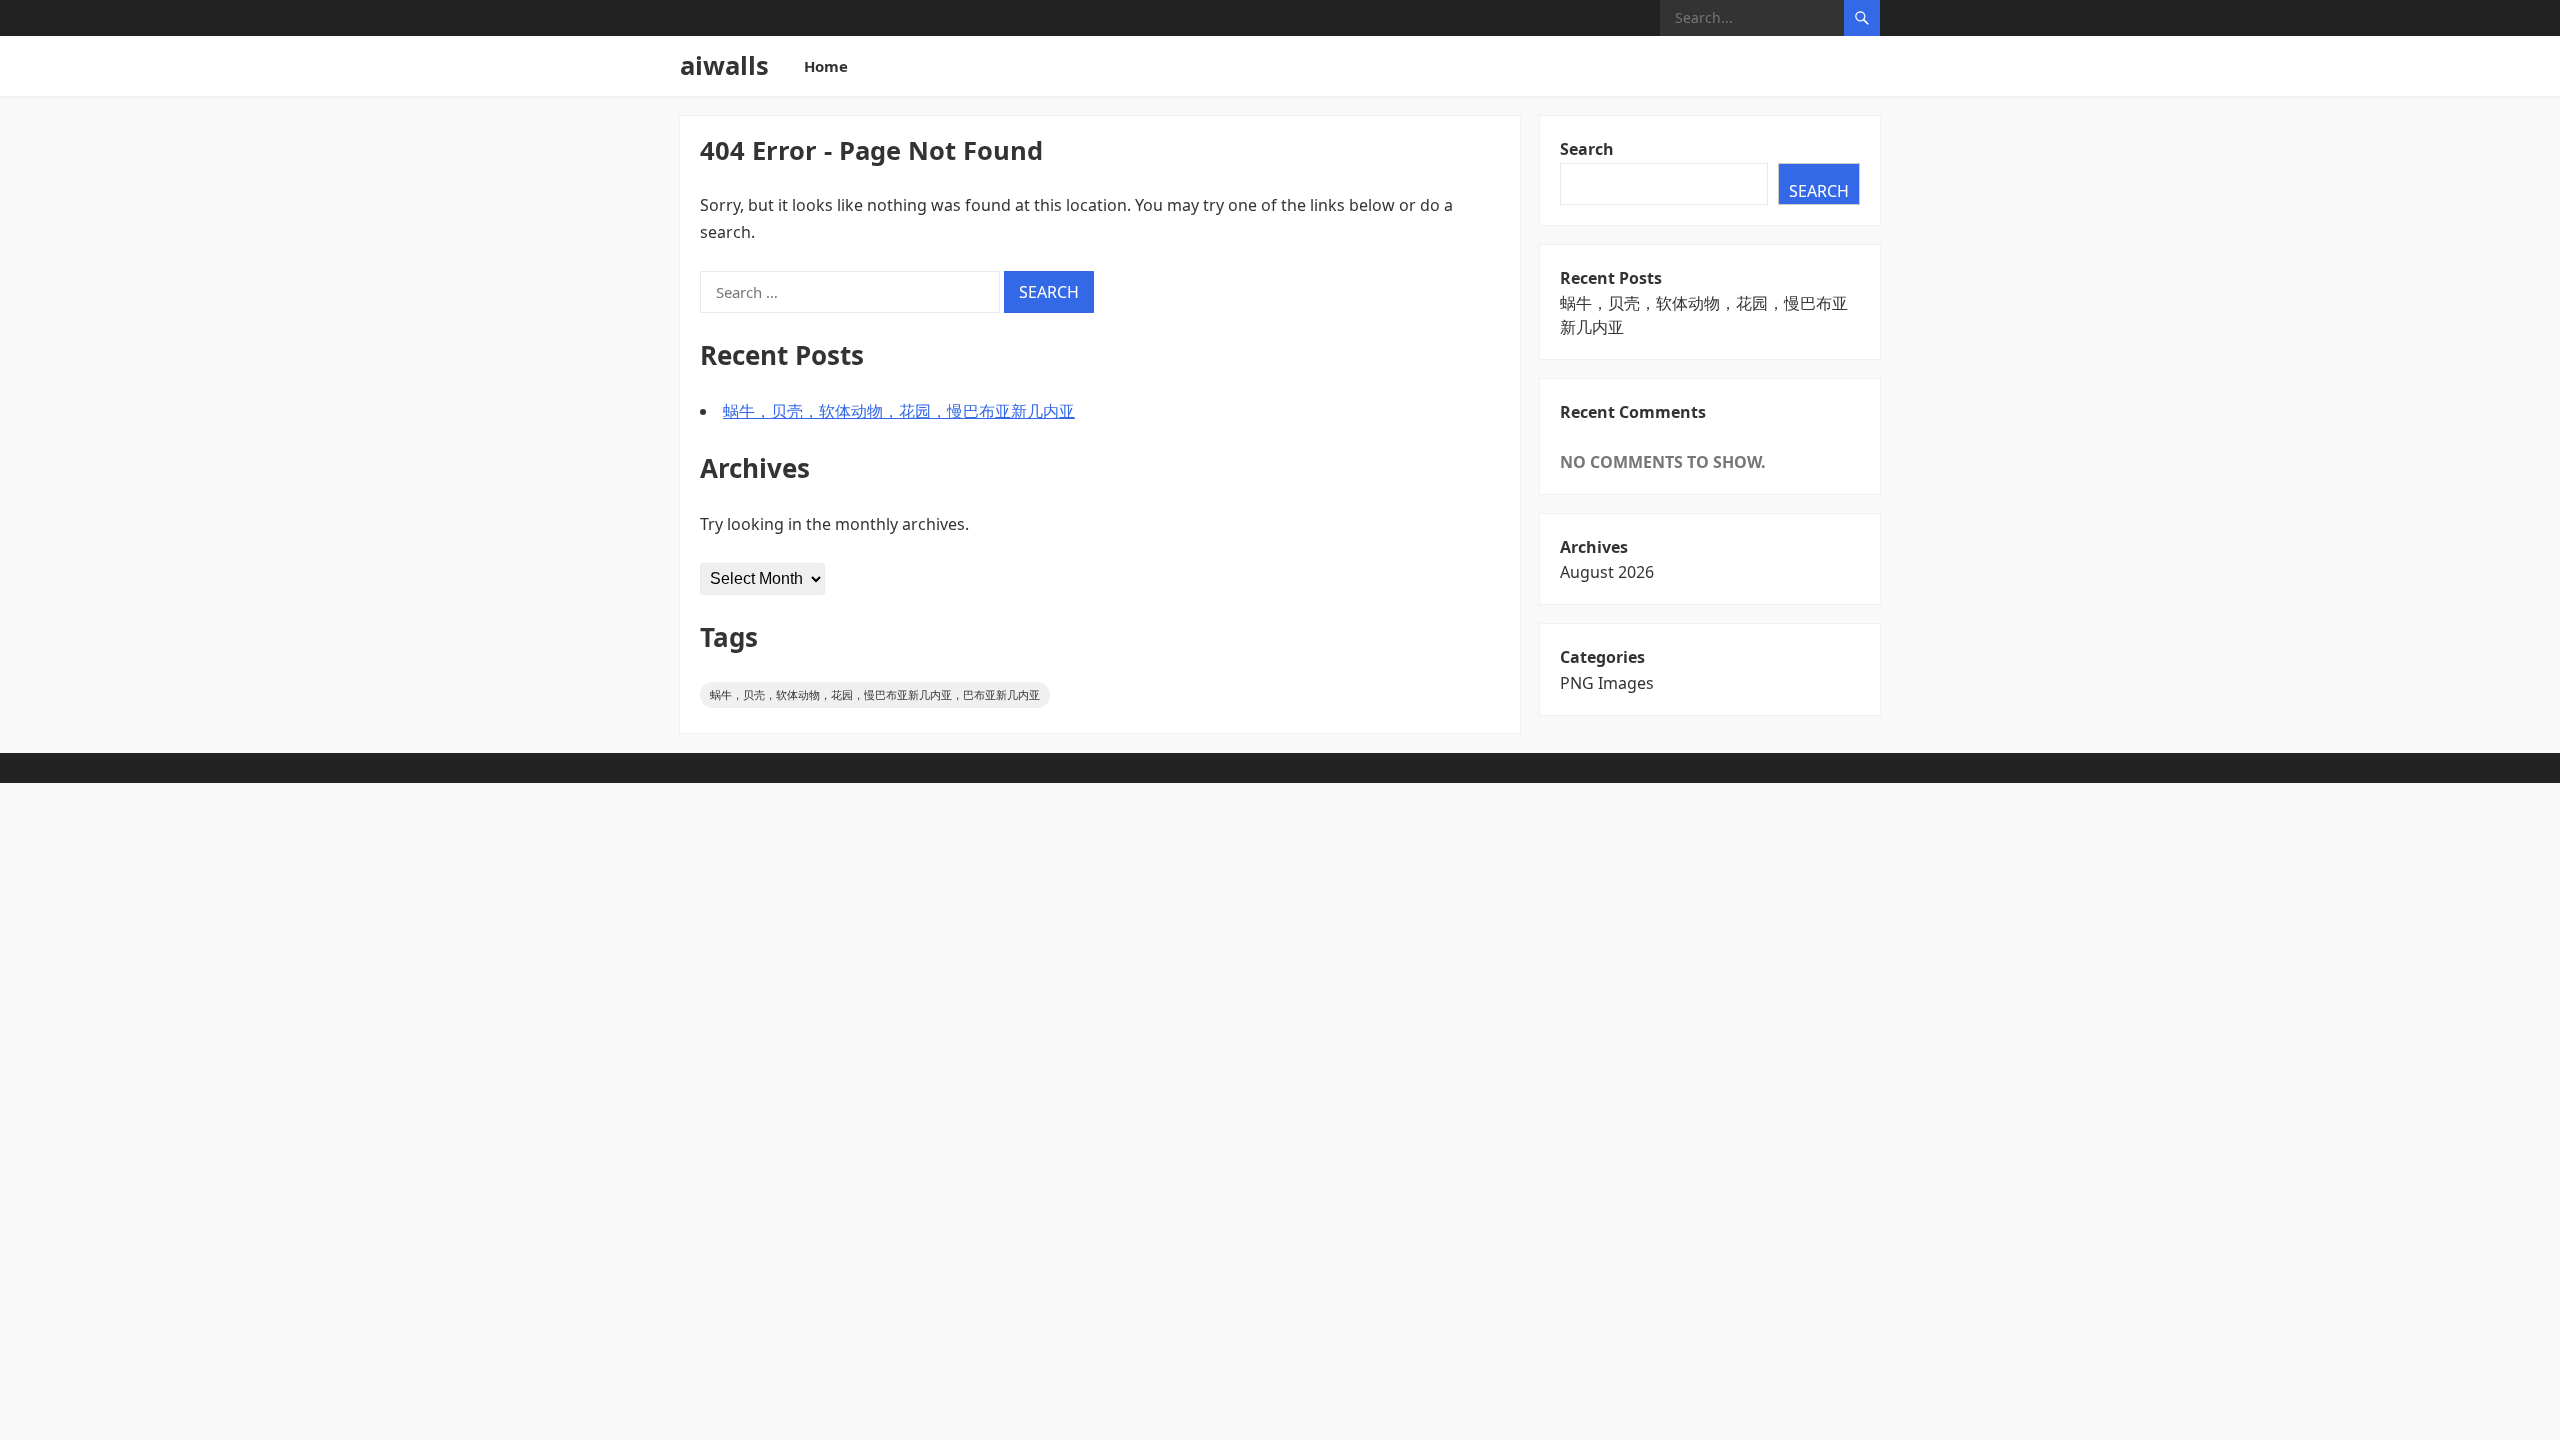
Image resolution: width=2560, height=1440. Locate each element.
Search (1587, 149)
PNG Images (1607, 683)
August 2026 (1607, 572)
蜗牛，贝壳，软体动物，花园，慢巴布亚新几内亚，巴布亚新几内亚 (875, 694)
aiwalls (724, 65)
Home (826, 66)
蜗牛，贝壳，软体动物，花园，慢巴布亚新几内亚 (899, 411)
